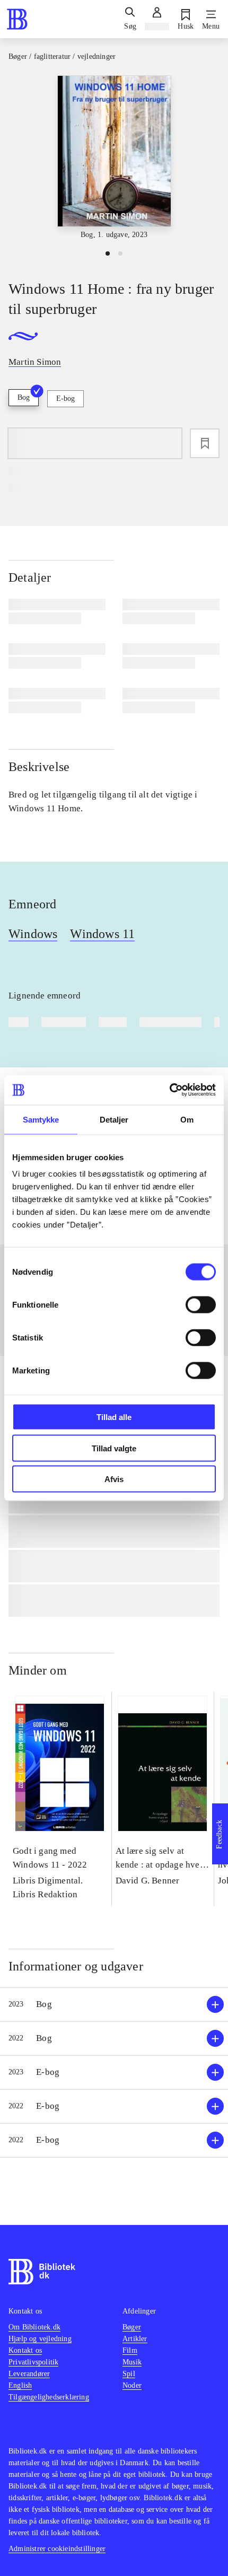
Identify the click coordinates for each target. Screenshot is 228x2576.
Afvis (114, 1479)
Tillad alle (114, 1417)
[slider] (114, 158)
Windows (33, 934)
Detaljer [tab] (114, 1119)
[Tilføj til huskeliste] (205, 443)
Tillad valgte (114, 1448)
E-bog (65, 398)
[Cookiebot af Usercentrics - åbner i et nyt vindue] (169, 1090)
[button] (114, 2005)
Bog (24, 397)
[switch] (201, 1305)
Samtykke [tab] (41, 1119)
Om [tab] (187, 1119)
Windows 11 (102, 934)
